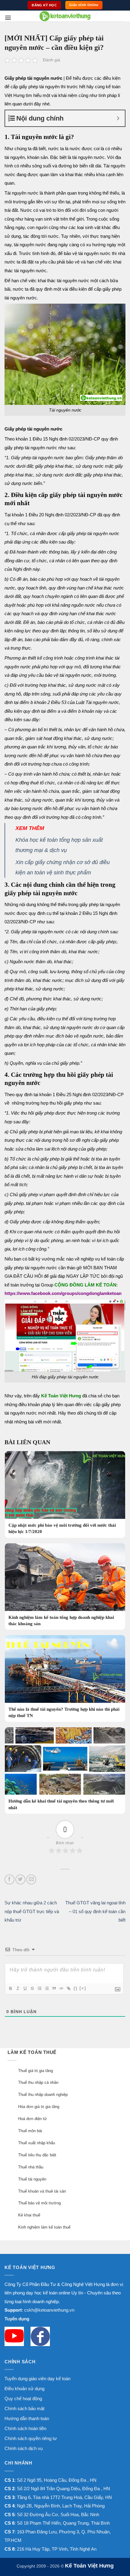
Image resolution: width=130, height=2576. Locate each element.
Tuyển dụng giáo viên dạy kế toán (37, 2379)
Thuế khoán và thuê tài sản (42, 2191)
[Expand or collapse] (118, 118)
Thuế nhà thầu (31, 2167)
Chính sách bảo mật (24, 2408)
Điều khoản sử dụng (24, 2389)
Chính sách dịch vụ (24, 2448)
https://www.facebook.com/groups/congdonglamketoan (63, 1293)
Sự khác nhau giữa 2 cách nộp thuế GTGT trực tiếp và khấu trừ (32, 1911)
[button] (8, 18)
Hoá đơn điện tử (32, 2119)
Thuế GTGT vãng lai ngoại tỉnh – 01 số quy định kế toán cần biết (95, 1911)
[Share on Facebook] (10, 1879)
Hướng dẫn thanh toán (27, 2418)
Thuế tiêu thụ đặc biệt (37, 2155)
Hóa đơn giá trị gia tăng (39, 2107)
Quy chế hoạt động (23, 2398)
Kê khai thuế (29, 2215)
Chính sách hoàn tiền (25, 2428)
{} (76, 1988)
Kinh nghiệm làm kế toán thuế (44, 2227)
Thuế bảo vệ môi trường (39, 2203)
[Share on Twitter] (20, 1879)
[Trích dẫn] (54, 1988)
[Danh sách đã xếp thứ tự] (39, 1988)
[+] (83, 1988)
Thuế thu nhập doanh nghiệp (43, 2095)
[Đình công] (32, 1988)
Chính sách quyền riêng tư (31, 2438)
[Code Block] (61, 1988)
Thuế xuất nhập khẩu (37, 2143)
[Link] (68, 1988)
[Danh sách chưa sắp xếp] (47, 1988)
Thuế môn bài (30, 2131)
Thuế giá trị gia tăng (36, 2071)
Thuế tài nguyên (32, 2179)
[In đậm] (10, 1988)
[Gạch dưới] (25, 1988)
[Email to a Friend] (31, 1879)
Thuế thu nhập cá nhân (38, 2082)
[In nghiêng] (18, 1988)
